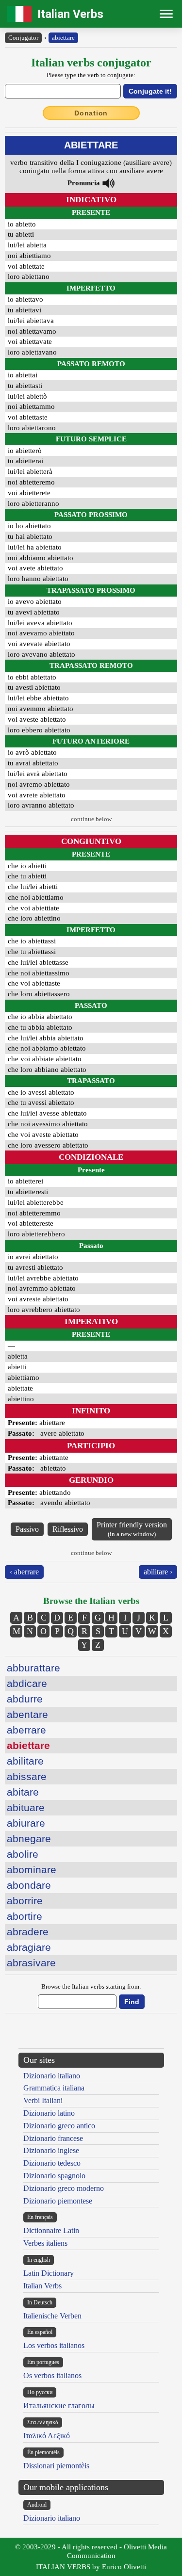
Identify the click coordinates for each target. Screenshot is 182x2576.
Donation (91, 113)
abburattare (33, 1668)
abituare (26, 1807)
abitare (23, 1792)
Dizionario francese (53, 2138)
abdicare (27, 1683)
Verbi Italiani (43, 2100)
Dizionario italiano (52, 2076)
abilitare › (158, 1572)
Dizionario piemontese (58, 2201)
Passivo (27, 1529)
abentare (27, 1714)
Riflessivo (68, 1529)
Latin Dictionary (49, 2273)
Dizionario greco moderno (64, 2188)
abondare (29, 1885)
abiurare (26, 1823)
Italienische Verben (52, 2316)
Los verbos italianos (54, 2345)
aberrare (26, 1730)
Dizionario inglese (51, 2150)
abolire (23, 1854)
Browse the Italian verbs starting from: (91, 1986)
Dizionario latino (49, 2113)
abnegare (29, 1839)
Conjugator (23, 38)
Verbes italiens (45, 2243)
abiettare (63, 38)
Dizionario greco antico (59, 2126)
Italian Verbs (70, 14)
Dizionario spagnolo (54, 2176)
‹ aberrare (24, 1572)
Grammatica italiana (54, 2088)
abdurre (25, 1699)
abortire (25, 1916)
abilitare (25, 1761)
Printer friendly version (132, 1529)
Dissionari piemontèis (56, 2466)
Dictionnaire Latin (51, 2230)
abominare (32, 1870)
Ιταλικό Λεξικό (47, 2436)
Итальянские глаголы (59, 2406)
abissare (27, 1776)
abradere (28, 1932)
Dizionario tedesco (52, 2163)
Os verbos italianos (52, 2375)
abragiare (29, 1947)
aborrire (25, 1901)
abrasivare (31, 1963)
